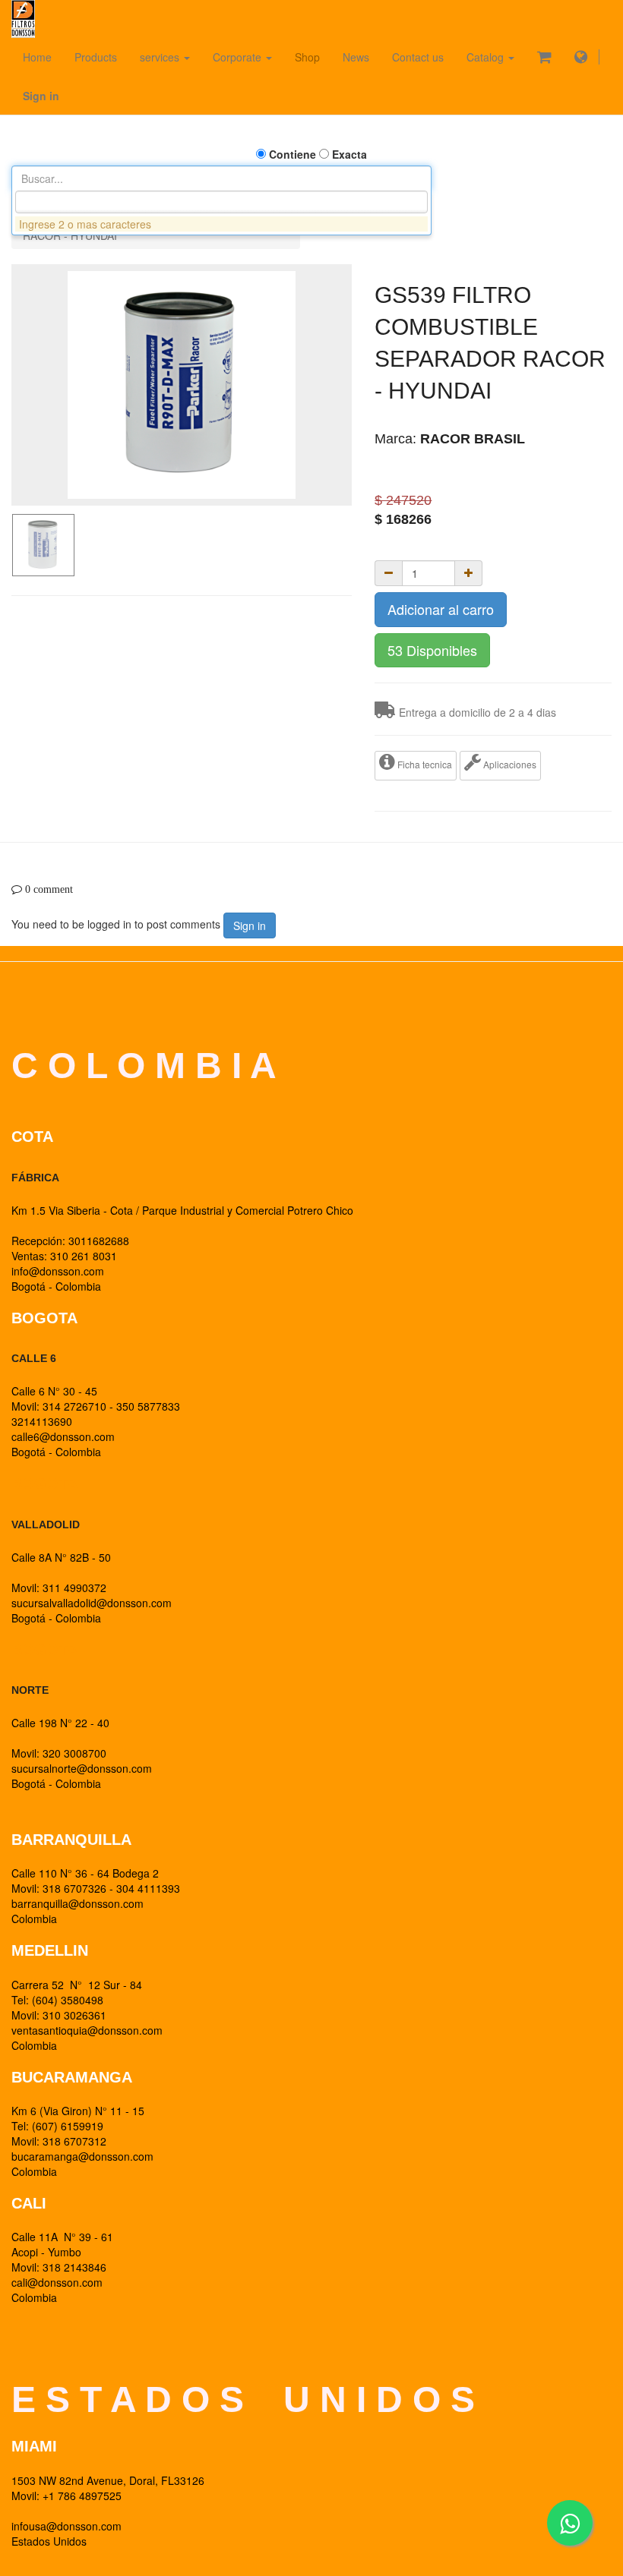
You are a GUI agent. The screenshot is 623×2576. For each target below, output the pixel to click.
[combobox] (221, 202)
